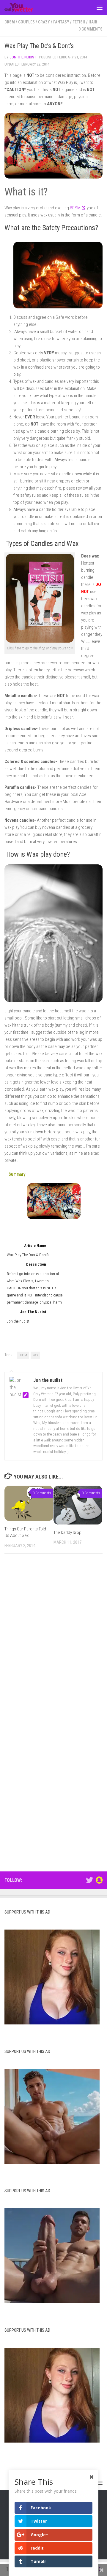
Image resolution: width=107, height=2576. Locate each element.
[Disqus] (53, 1640)
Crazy (44, 22)
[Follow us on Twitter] (89, 1880)
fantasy (61, 22)
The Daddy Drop (67, 1532)
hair (93, 22)
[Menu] (100, 7)
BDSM (10, 22)
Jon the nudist (23, 57)
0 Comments (91, 29)
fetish (79, 22)
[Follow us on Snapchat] (99, 1880)
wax (35, 1355)
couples (26, 22)
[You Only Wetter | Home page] (24, 7)
